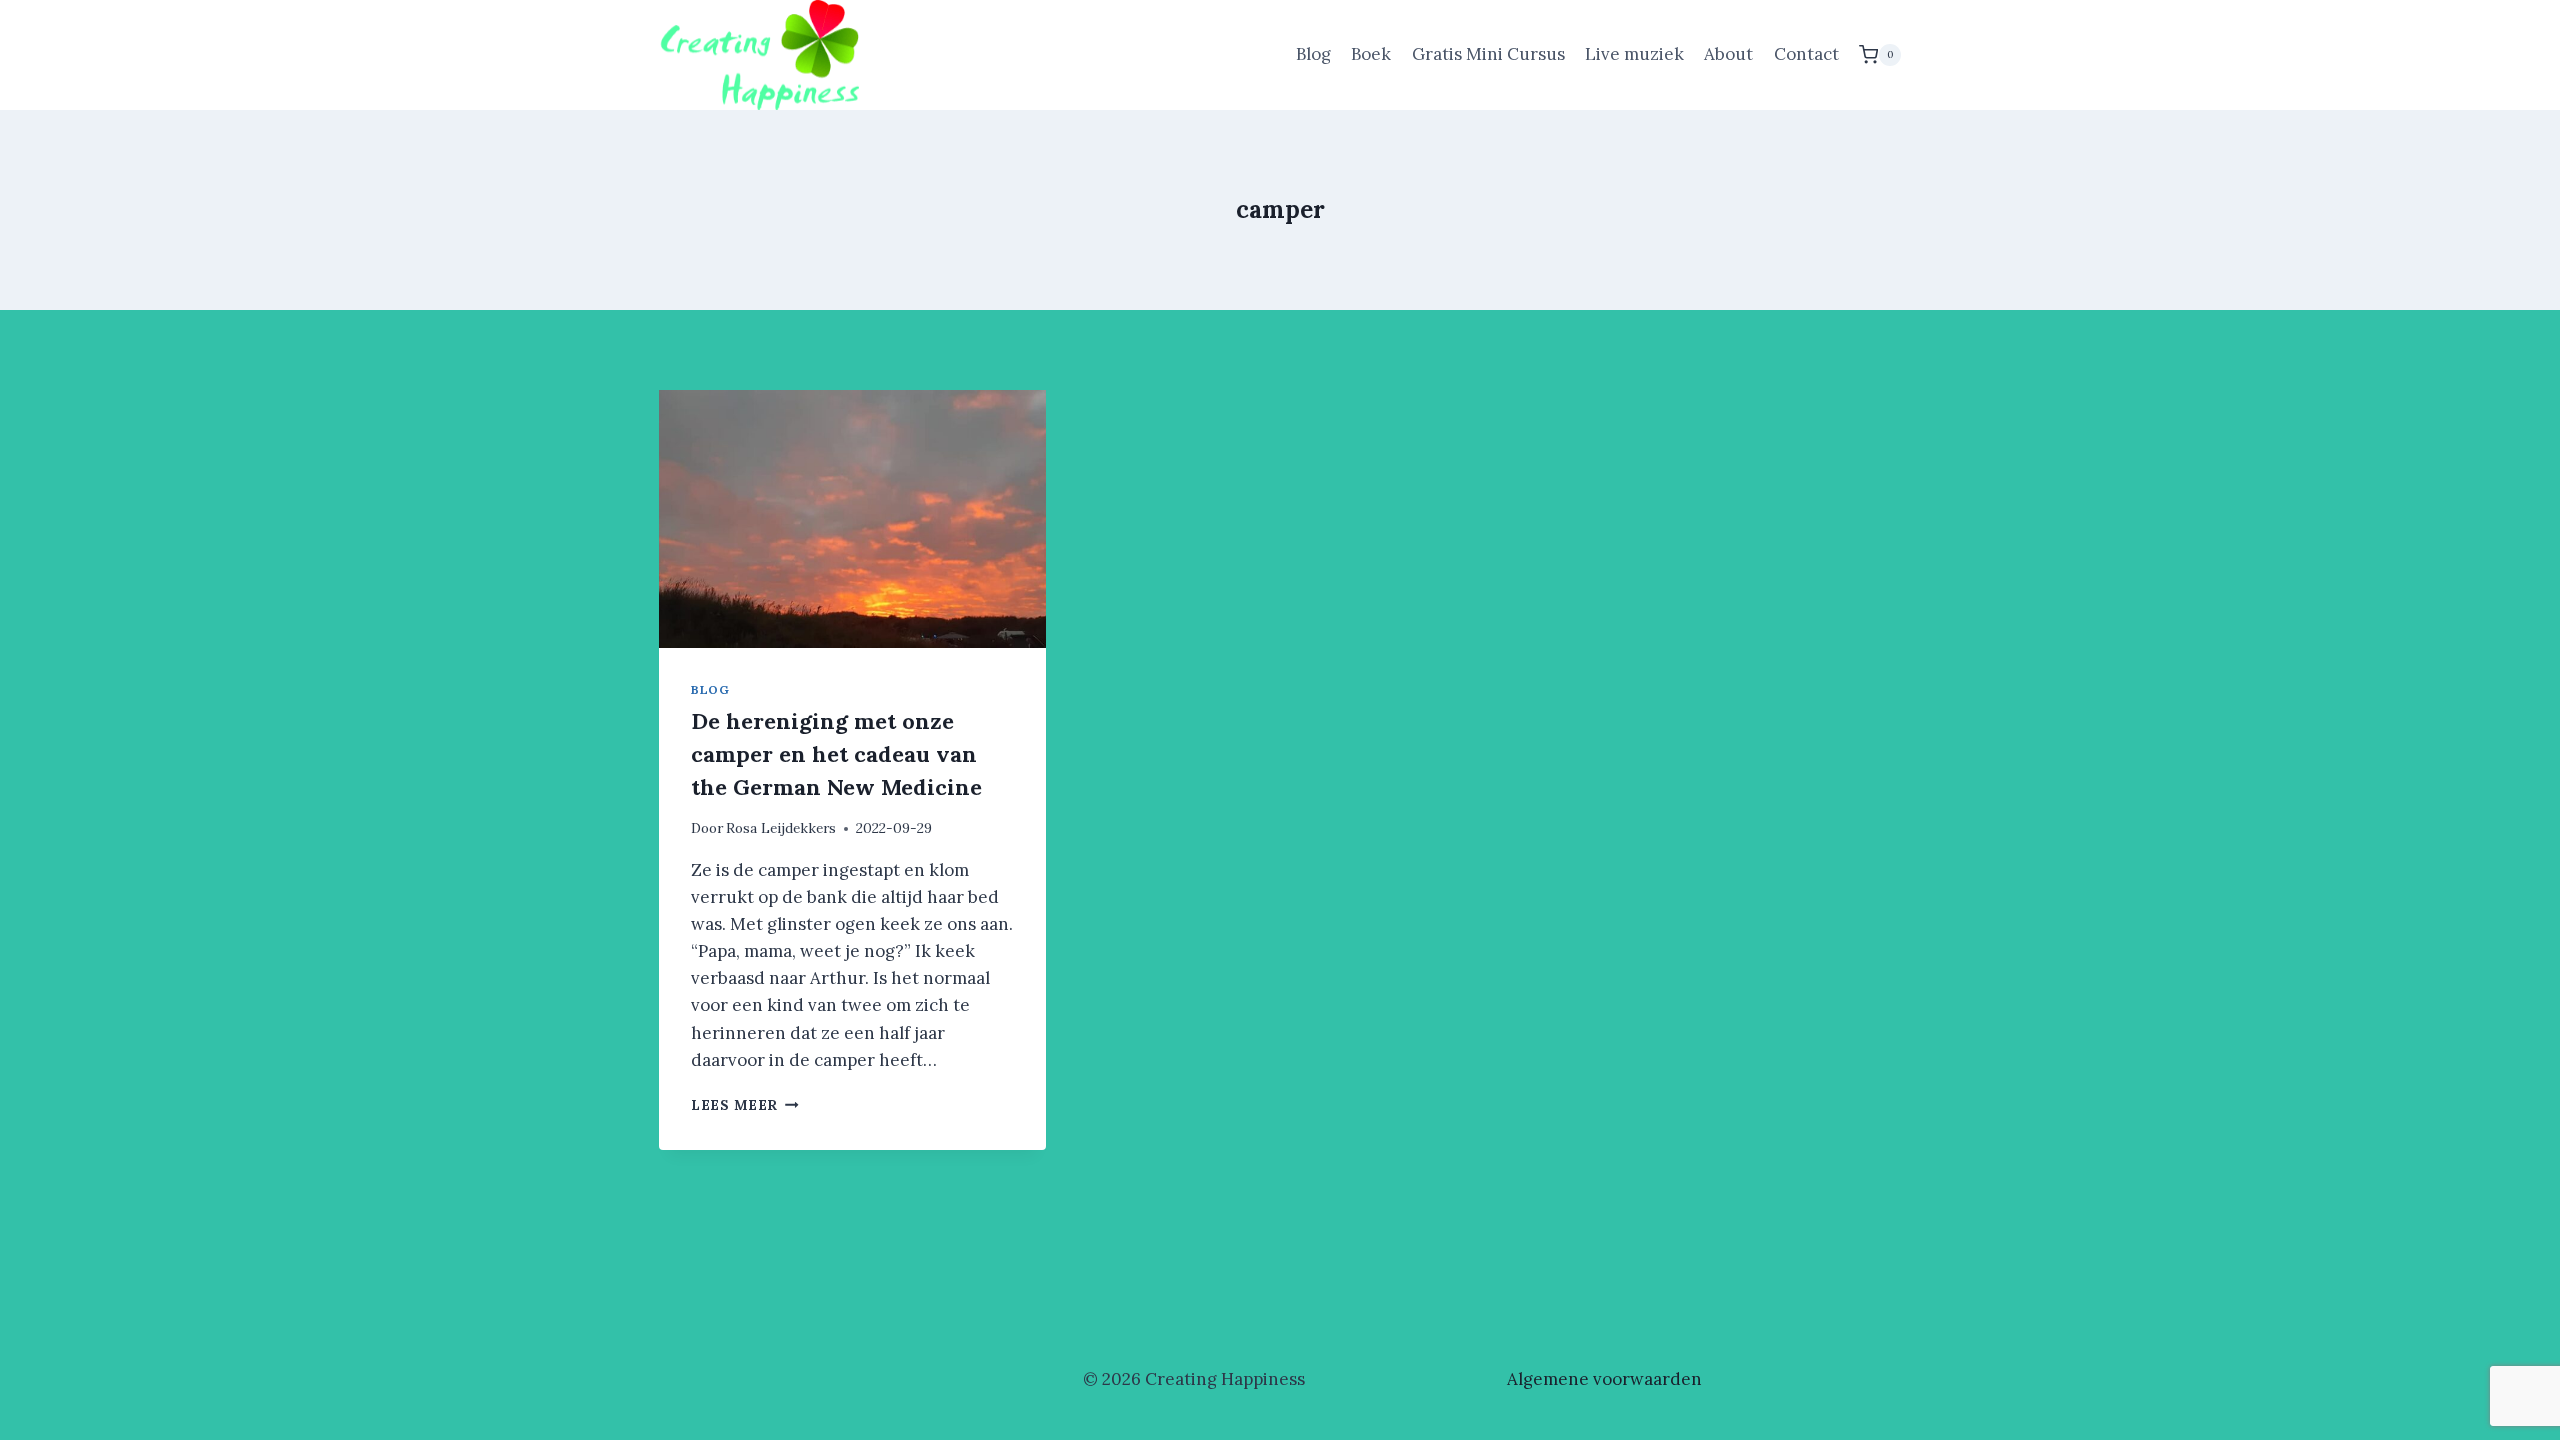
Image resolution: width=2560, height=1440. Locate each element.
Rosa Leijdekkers (781, 828)
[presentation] (852, 519)
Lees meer (745, 1105)
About (1728, 54)
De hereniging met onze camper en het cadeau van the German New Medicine (836, 754)
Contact (1806, 54)
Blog (1313, 54)
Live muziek (1634, 54)
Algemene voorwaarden (1604, 1379)
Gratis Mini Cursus (1488, 54)
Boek (1371, 54)
